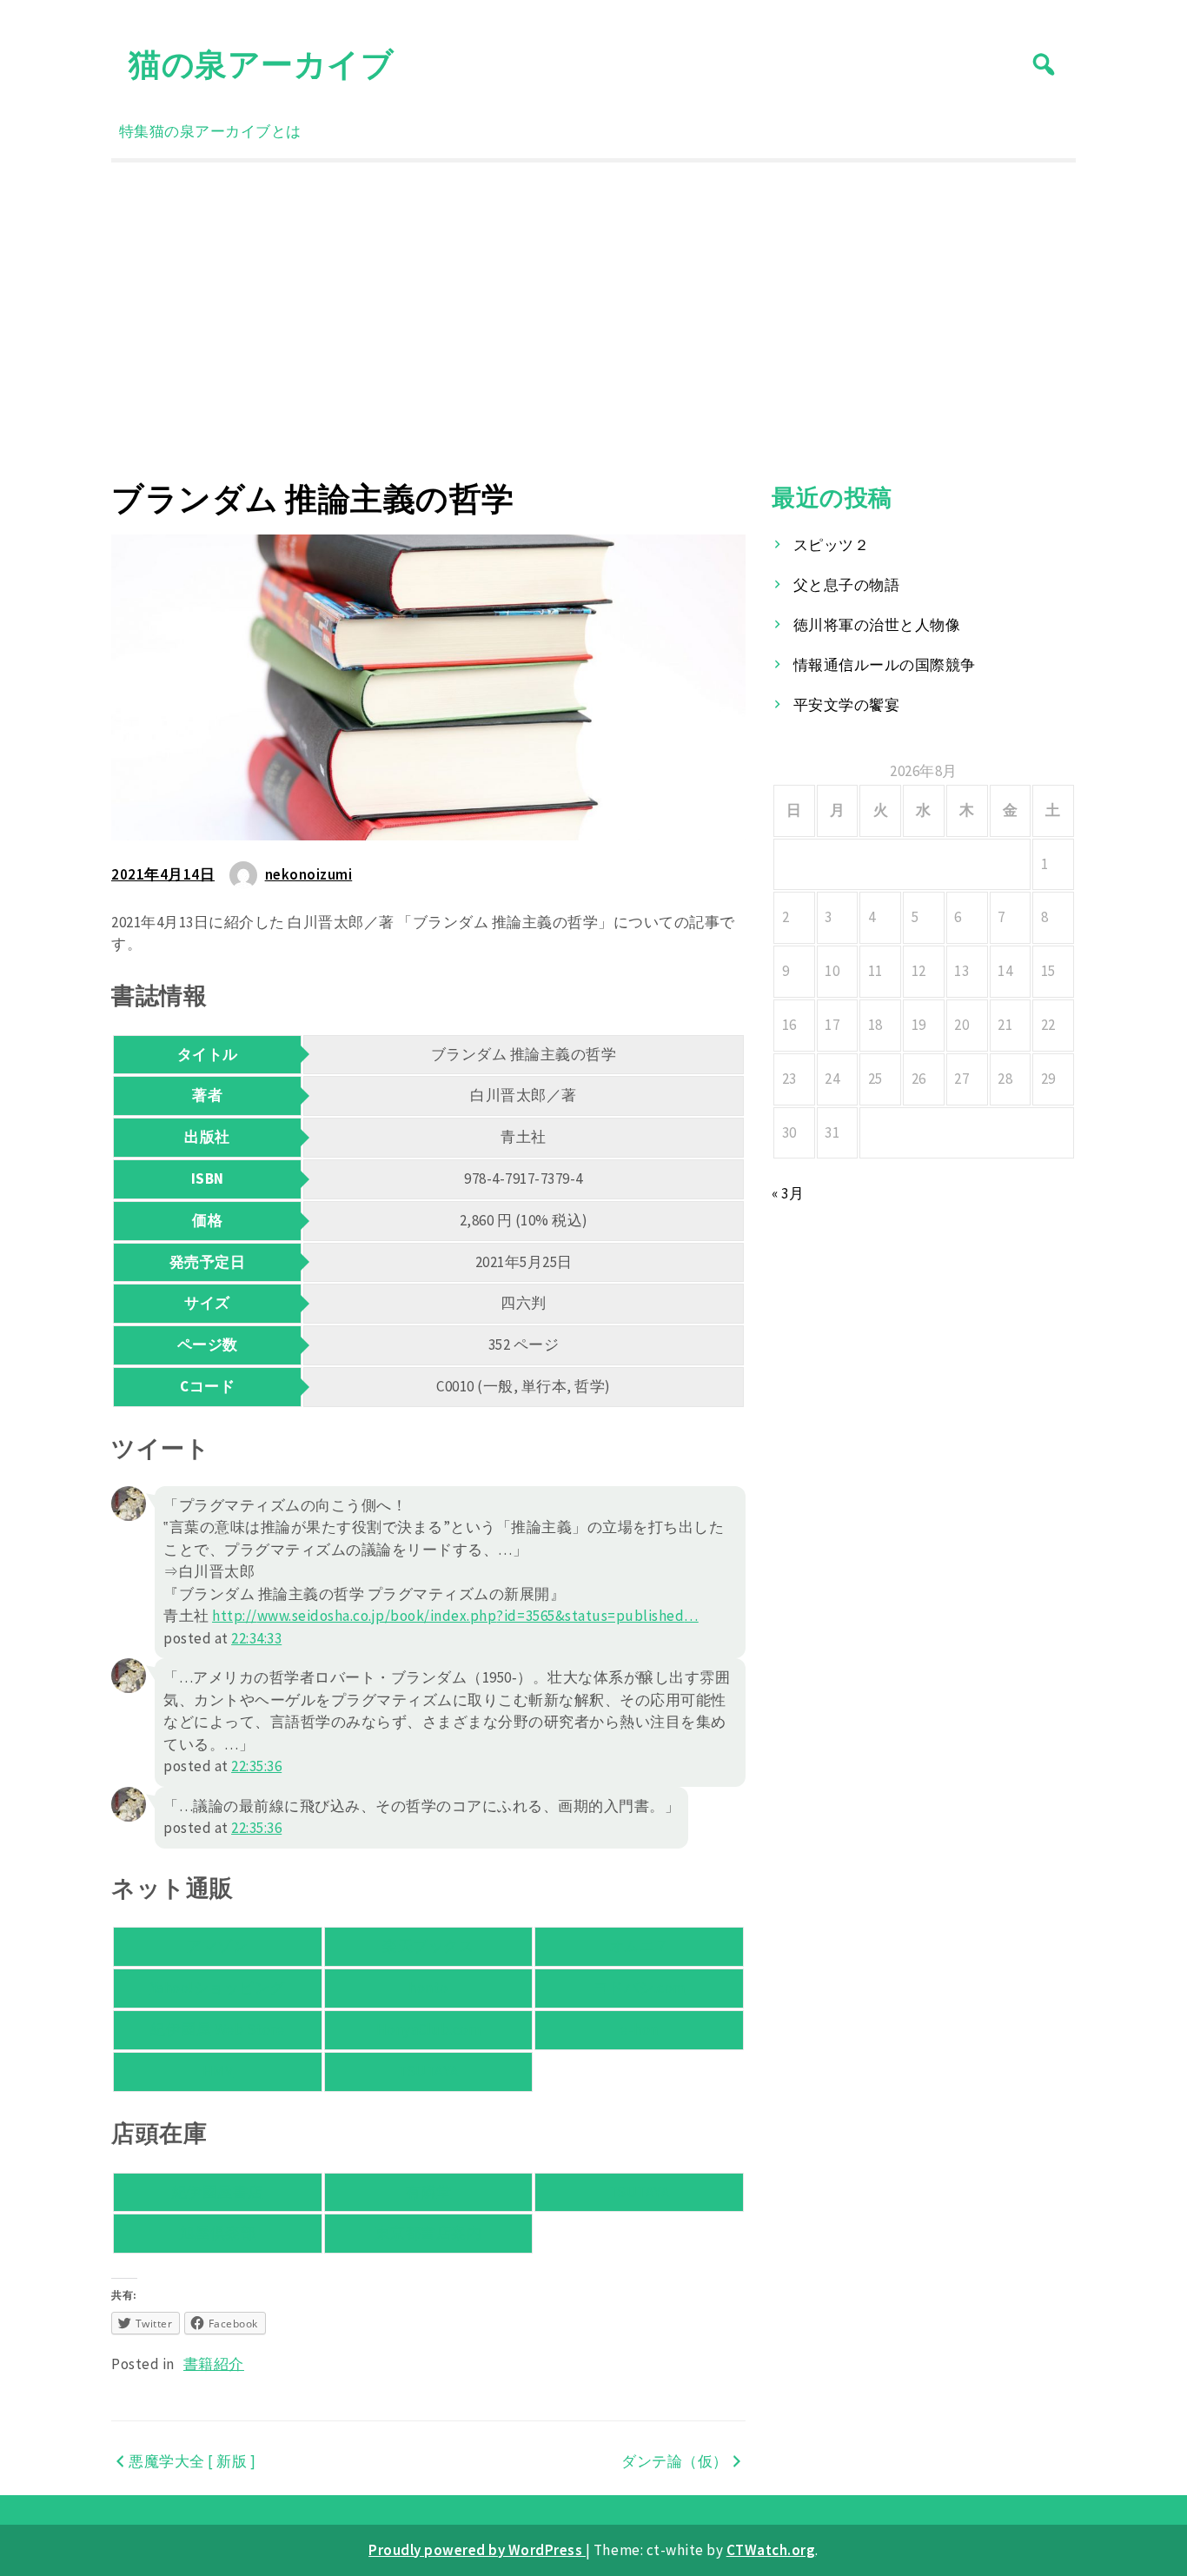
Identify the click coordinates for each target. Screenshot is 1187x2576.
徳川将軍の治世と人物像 (877, 625)
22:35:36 (256, 1766)
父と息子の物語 (847, 585)
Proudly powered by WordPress (477, 2550)
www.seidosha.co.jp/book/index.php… (455, 1616)
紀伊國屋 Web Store (217, 2029)
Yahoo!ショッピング (218, 1988)
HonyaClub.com (429, 2029)
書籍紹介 (214, 2364)
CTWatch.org (771, 2550)
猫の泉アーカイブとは (225, 131)
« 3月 (788, 1193)
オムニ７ (640, 1946)
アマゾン (217, 1946)
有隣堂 (429, 2192)
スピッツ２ (832, 545)
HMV (218, 2071)
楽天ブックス (428, 1946)
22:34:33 (256, 1638)
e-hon (639, 2029)
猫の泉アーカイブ (261, 64)
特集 (134, 131)
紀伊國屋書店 (218, 2192)
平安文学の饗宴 (847, 705)
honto (428, 1988)
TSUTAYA (428, 2071)
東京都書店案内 (429, 2233)
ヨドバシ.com (640, 1988)
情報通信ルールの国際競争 (885, 665)
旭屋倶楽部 (218, 2233)
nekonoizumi (309, 874)
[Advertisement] (593, 321)
